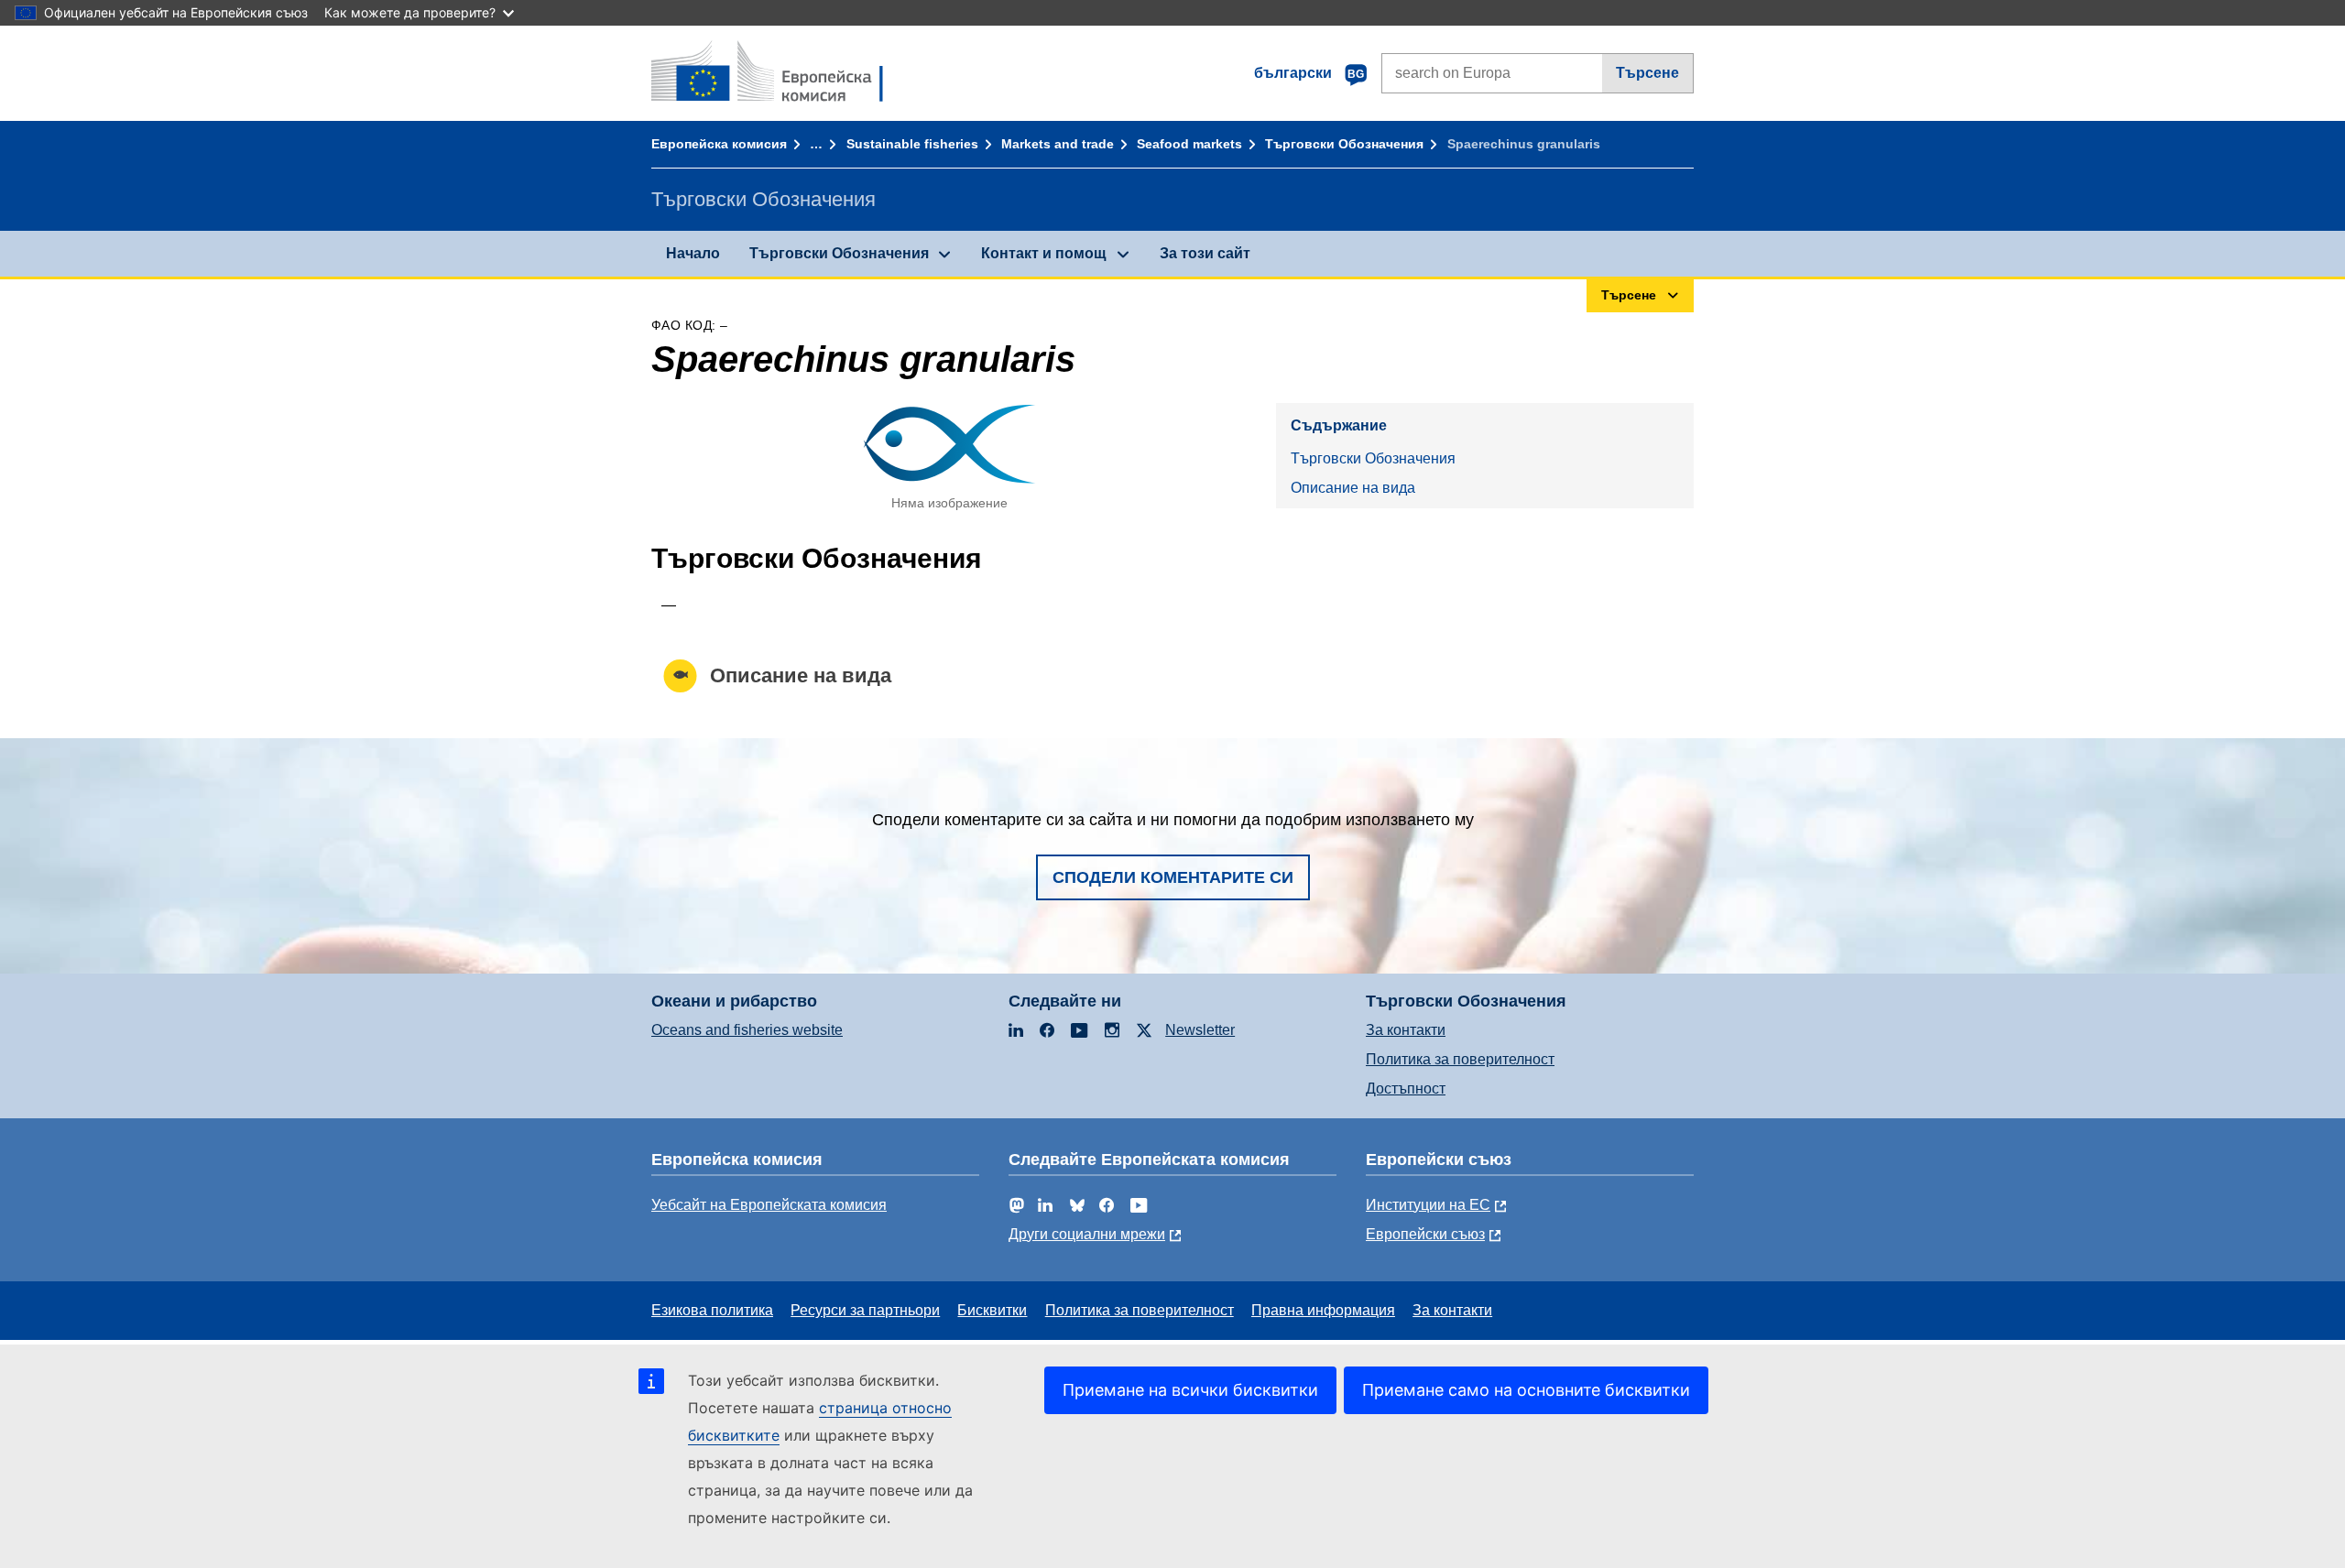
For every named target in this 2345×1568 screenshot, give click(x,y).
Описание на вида (1353, 488)
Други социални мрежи (1087, 1234)
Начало (693, 253)
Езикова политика (712, 1310)
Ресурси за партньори (865, 1310)
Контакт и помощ (1044, 253)
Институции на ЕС (1428, 1205)
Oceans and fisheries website (747, 1030)
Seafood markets (1189, 144)
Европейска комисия (719, 144)
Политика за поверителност (1460, 1059)
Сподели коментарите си (1173, 877)
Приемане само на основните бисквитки (1526, 1390)
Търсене (1647, 73)
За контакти (1406, 1030)
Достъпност (1406, 1089)
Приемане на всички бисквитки (1190, 1390)
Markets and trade (1058, 144)
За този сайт (1205, 253)
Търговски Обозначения (1344, 144)
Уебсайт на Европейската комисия (769, 1205)
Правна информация (1323, 1310)
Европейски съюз (1425, 1234)
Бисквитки (992, 1310)
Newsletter (1200, 1030)
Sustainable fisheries (912, 144)
